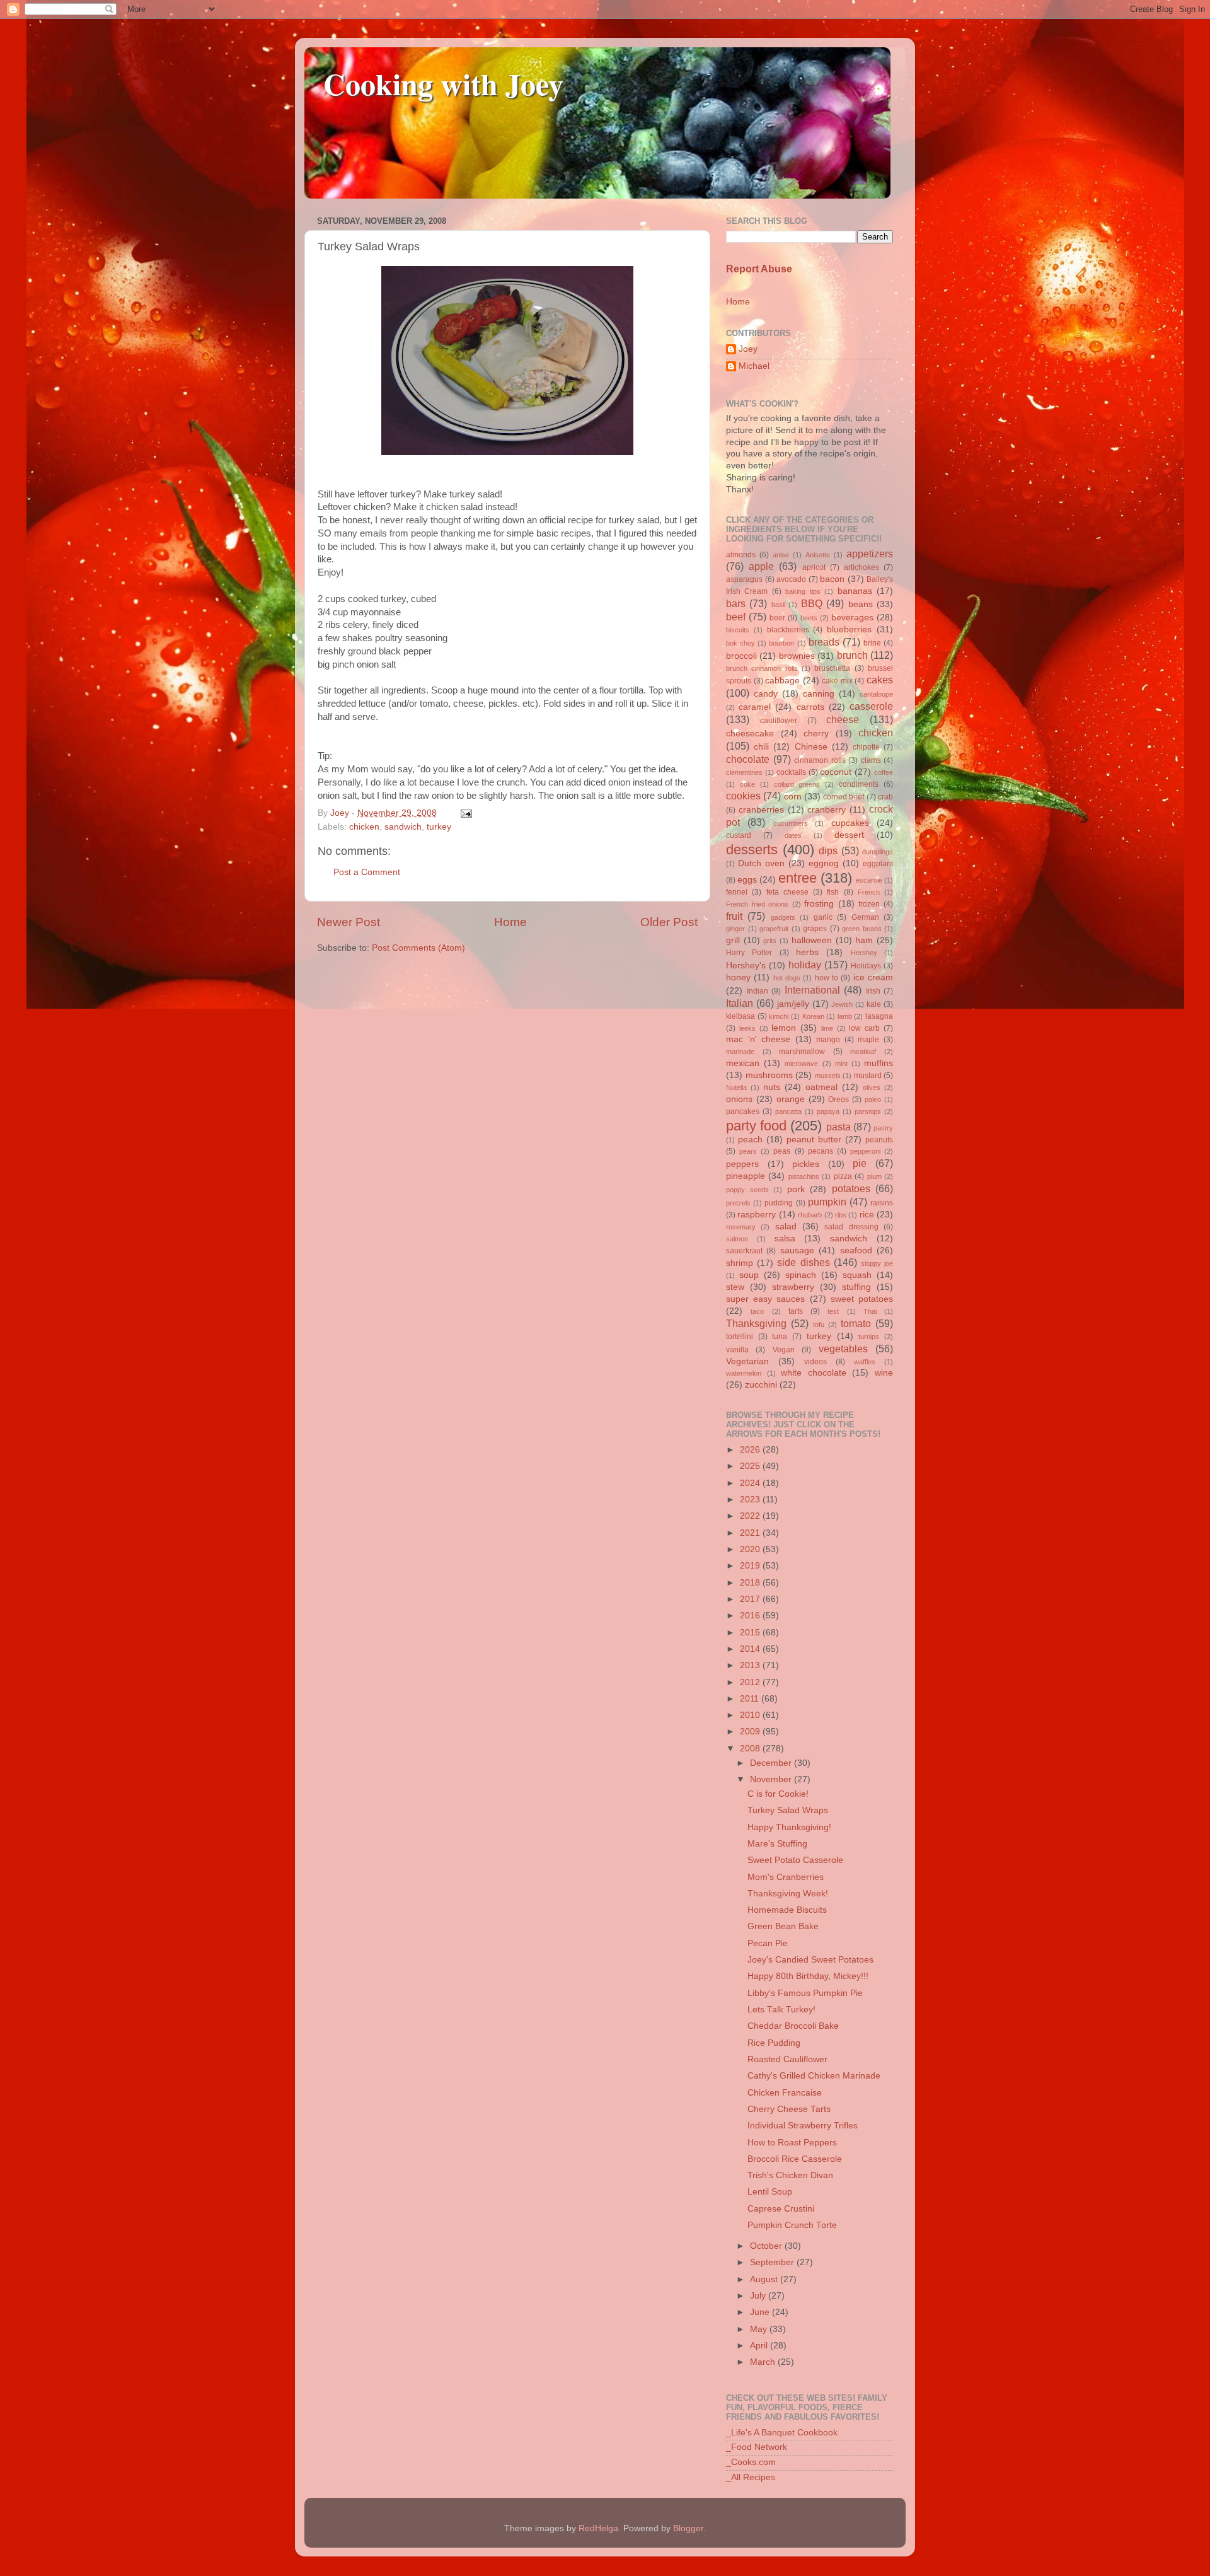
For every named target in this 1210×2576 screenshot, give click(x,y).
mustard (868, 1076)
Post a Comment (367, 872)
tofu (819, 1325)
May (760, 2329)
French (869, 892)
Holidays (866, 966)
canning (819, 694)
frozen (869, 904)
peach (750, 1140)
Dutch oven (761, 863)
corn (793, 797)
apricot (814, 567)
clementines (744, 772)
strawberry (793, 1287)
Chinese (811, 747)
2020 (751, 1549)
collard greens (797, 784)
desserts (752, 850)
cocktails (791, 772)
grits (770, 941)
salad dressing (851, 1227)
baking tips (803, 591)
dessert (849, 835)
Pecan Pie (768, 1943)
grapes (815, 929)
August (765, 2279)
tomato (856, 1323)
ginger (735, 929)
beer (777, 618)
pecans (821, 1151)
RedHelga (598, 2528)
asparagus (744, 579)
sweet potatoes (862, 1299)
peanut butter (814, 1140)
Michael (754, 366)
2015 (751, 1633)
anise (781, 555)
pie (860, 1163)
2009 (751, 1732)
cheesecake (750, 734)
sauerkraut (744, 1251)
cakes (880, 680)
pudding (779, 1203)
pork (796, 1189)
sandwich (403, 827)
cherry (816, 734)
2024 (751, 1483)
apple (761, 566)
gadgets (783, 917)
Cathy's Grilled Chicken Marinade (814, 2076)
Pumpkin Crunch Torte (792, 2225)
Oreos (838, 1099)
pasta (838, 1127)
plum (874, 1176)
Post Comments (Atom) (418, 948)
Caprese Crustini (781, 2209)
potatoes (851, 1188)
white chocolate (814, 1373)
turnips (869, 1337)
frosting (819, 904)
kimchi (779, 1016)
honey (738, 978)
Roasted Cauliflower (787, 2059)
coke (747, 784)
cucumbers (791, 823)
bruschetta (832, 668)
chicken (364, 827)
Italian (740, 1003)
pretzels (738, 1203)
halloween (812, 940)
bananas (855, 591)
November (772, 1779)
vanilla (737, 1350)
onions (739, 1099)
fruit (734, 916)
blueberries (849, 629)
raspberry (757, 1215)
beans (861, 604)
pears (748, 1151)
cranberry (827, 810)
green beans (862, 929)
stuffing (856, 1287)
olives (872, 1088)
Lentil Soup (770, 2192)
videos (815, 1362)
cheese (843, 719)
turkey (439, 827)
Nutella (736, 1088)
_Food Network (757, 2447)
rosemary (741, 1227)
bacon (832, 579)
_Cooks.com (751, 2462)
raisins (882, 1203)
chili (761, 747)
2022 (751, 1516)
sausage (797, 1250)
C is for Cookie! (778, 1794)
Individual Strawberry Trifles (803, 2126)
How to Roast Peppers (792, 2143)
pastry (883, 1128)
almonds (741, 555)
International (812, 990)
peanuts (879, 1140)
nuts (772, 1087)
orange (791, 1099)
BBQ (812, 603)
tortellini (740, 1337)
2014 (751, 1649)
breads (824, 642)
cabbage (782, 681)
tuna (780, 1337)
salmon (737, 1239)
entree (798, 878)
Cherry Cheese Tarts (789, 2109)
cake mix (837, 681)
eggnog (824, 863)
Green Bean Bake (783, 1926)
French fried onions (757, 904)
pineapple (746, 1176)
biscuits (738, 630)
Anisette (818, 555)
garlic (823, 917)
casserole (871, 706)
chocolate (748, 759)
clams (871, 760)
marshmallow (802, 1052)
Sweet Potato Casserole (795, 1860)
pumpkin (827, 1202)
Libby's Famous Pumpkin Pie (805, 1993)
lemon (784, 1028)
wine (884, 1373)
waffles (865, 1362)
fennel (737, 892)
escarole (869, 880)
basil (778, 605)
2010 (751, 1715)
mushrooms (769, 1075)
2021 (751, 1533)
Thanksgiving (756, 1323)
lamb (845, 1016)
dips (828, 850)
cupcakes (850, 823)
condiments (859, 784)
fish (833, 892)
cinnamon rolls (820, 760)
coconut (836, 772)
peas (782, 1151)
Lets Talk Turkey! (781, 2010)
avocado (791, 579)
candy (766, 694)
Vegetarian (747, 1361)
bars (736, 603)
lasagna (879, 1016)
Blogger (688, 2528)
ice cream (873, 978)
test (833, 1311)
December (772, 1763)
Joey (748, 349)
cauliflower (779, 721)
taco (757, 1311)
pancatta (788, 1111)
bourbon (781, 643)
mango (828, 1040)
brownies (797, 656)
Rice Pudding (774, 2043)
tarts (796, 1311)
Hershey (864, 953)
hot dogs (787, 978)
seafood (856, 1250)
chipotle (866, 747)
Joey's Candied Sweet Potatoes (810, 1960)
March (764, 2362)
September (773, 2262)
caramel (755, 707)
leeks (747, 1028)
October (767, 2246)
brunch (852, 655)
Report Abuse (759, 269)
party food (756, 1126)
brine (872, 643)
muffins (879, 1063)
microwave (801, 1064)
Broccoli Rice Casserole (795, 2159)
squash (857, 1275)
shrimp (740, 1263)
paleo (873, 1099)
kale (874, 1004)
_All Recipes (751, 2477)
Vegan (784, 1350)
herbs (807, 952)
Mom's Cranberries (786, 1877)
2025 (751, 1466)
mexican (743, 1063)
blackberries (788, 630)
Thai (870, 1311)
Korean (813, 1016)
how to (827, 978)
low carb (864, 1028)
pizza (843, 1176)
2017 (751, 1599)
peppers (742, 1164)
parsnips (868, 1111)
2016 (751, 1616)
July (759, 2296)
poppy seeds (747, 1190)
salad (786, 1227)
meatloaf (863, 1052)
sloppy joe (877, 1263)
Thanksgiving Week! (788, 1894)
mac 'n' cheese (758, 1039)
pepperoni (865, 1151)
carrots (810, 707)
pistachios (804, 1176)
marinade (740, 1052)
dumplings (878, 852)
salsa (785, 1239)
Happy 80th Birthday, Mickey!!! (808, 1976)
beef (736, 617)
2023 (751, 1500)
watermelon (744, 1373)
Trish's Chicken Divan (790, 2175)
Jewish (842, 1004)
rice (867, 1215)
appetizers (870, 554)
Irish (873, 991)
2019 (751, 1566)
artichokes (861, 567)
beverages (852, 618)
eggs (747, 880)
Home (510, 922)
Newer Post (349, 922)
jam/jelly (793, 1004)
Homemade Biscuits (787, 1910)
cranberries (761, 810)
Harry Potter (749, 953)
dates (793, 835)
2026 (751, 1450)
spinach (801, 1275)
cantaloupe (876, 694)
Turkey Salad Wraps (788, 1810)
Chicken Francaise (785, 2093)
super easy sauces (765, 1299)
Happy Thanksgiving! (789, 1827)
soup (749, 1275)
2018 (751, 1583)
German (865, 917)
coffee (884, 772)
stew (735, 1287)
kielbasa (740, 1016)
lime (827, 1028)
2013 (751, 1665)
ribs (841, 1215)
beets (809, 618)
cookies (743, 796)
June (761, 2312)
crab (885, 797)
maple (868, 1040)
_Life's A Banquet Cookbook (782, 2433)
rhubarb (810, 1215)
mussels (828, 1076)
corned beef (844, 797)
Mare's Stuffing (777, 1844)
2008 (751, 1749)
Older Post (669, 922)
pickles (806, 1164)
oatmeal (821, 1087)
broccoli (741, 656)
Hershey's (746, 966)
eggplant (878, 864)
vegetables (843, 1349)
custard (739, 835)
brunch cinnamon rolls (762, 668)
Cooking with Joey (443, 83)
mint (841, 1064)
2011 (751, 1699)
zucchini (761, 1385)
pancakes (743, 1111)
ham (864, 940)
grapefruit (774, 929)
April (760, 2346)
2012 (751, 1682)
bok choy (740, 643)
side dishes (803, 1262)
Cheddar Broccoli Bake (793, 2026)
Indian (758, 991)
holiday (805, 965)
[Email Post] (464, 813)
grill (733, 940)
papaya (828, 1111)
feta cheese (787, 892)
